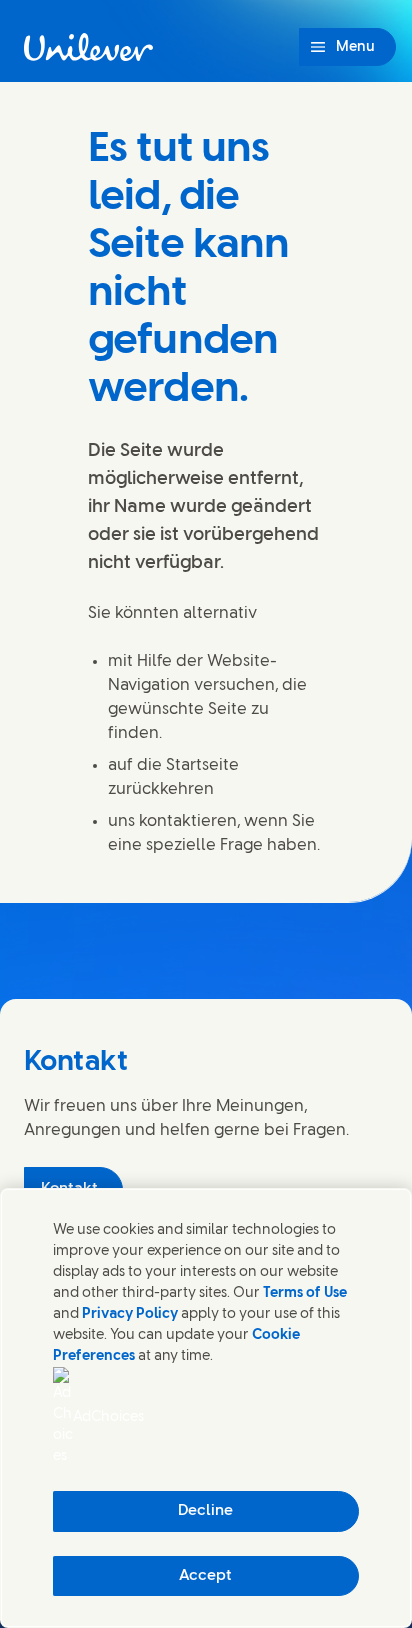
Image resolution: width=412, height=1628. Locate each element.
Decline (205, 1511)
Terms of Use (305, 1293)
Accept (205, 1576)
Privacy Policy (130, 1314)
